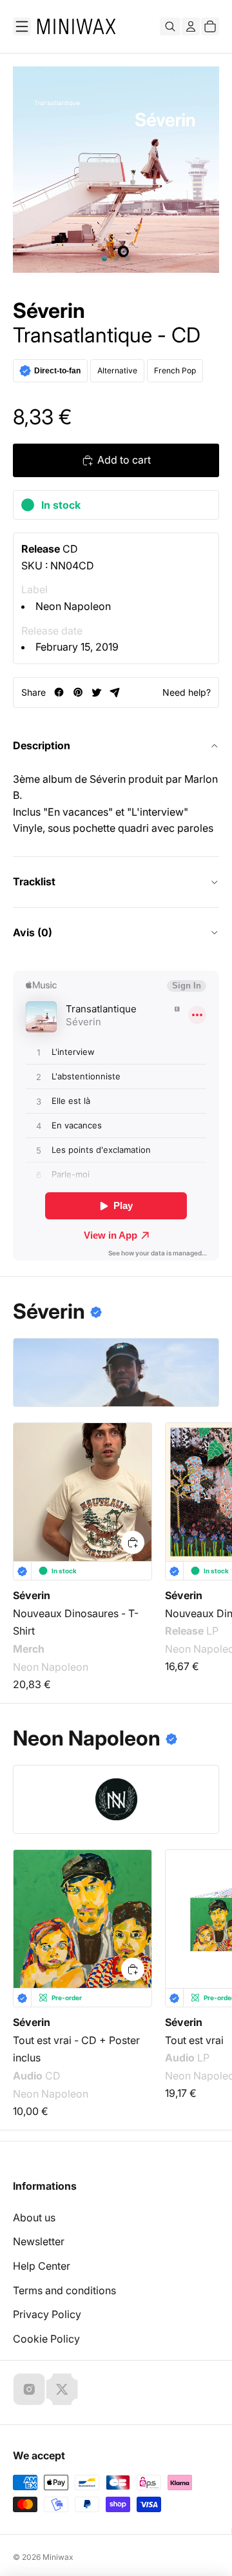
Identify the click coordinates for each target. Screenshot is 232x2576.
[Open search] (170, 26)
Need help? (187, 692)
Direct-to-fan (57, 371)
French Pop (175, 370)
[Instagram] (29, 2389)
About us (34, 2217)
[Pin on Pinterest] (78, 692)
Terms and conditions (64, 2290)
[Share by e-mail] (115, 692)
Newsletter (39, 2241)
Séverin (49, 311)
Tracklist (34, 881)
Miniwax (58, 2557)
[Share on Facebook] (59, 692)
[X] (62, 2389)
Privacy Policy (47, 2314)
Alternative (117, 370)
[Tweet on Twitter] (96, 692)
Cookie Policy (46, 2339)
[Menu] (22, 26)
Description (42, 745)
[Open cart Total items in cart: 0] (210, 26)
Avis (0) (33, 932)
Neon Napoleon (73, 606)
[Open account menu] (191, 26)
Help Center (42, 2266)
